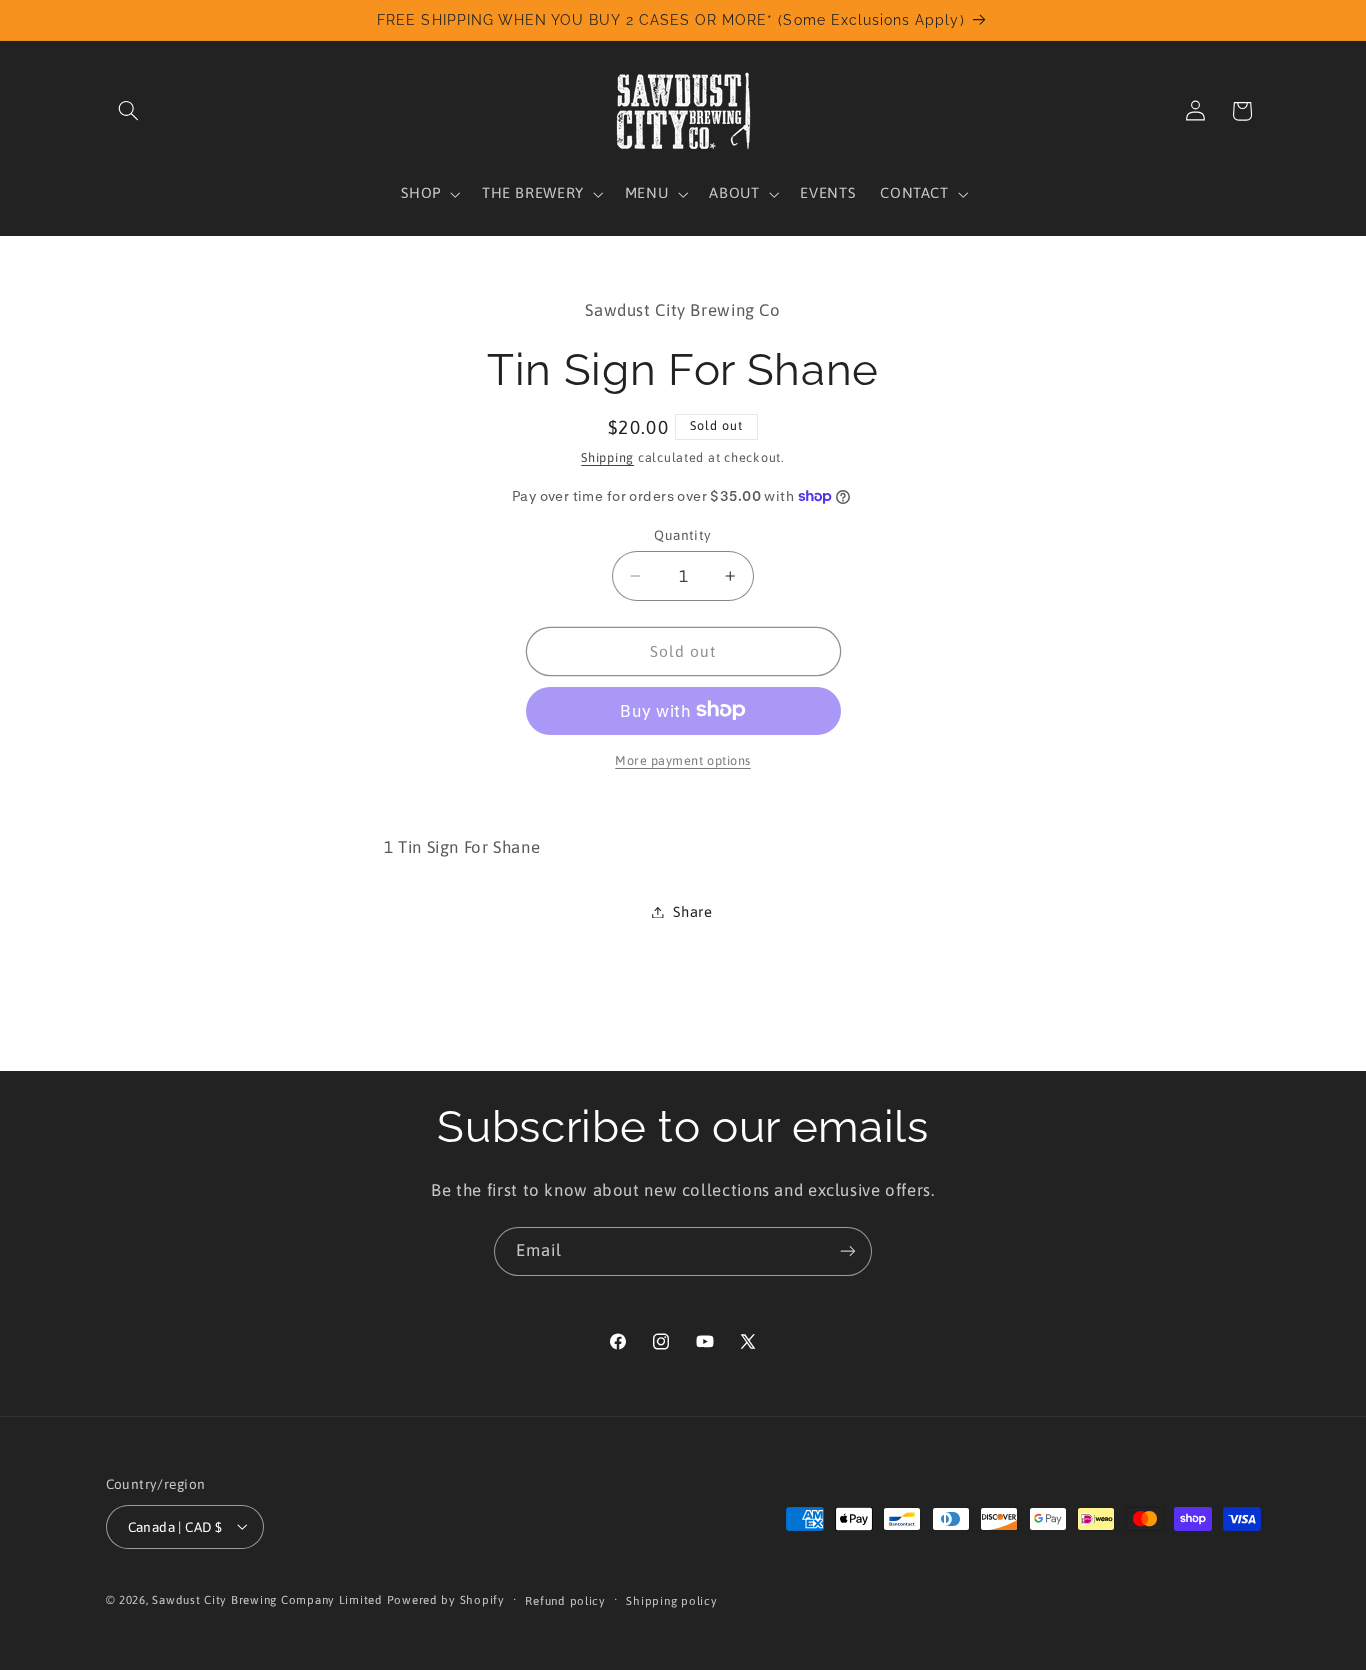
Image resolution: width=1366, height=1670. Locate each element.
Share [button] (692, 911)
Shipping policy (671, 1599)
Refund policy (565, 1599)
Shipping (607, 457)
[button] (129, 111)
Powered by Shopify (446, 1598)
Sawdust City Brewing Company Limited (267, 1598)
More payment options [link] (683, 759)
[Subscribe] (848, 1251)
